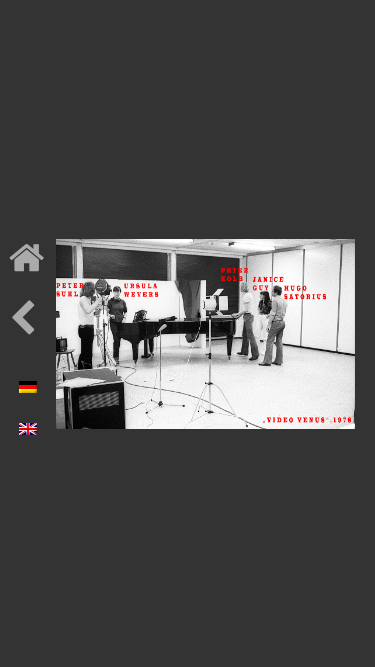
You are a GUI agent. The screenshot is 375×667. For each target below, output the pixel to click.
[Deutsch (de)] (28, 382)
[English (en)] (28, 424)
